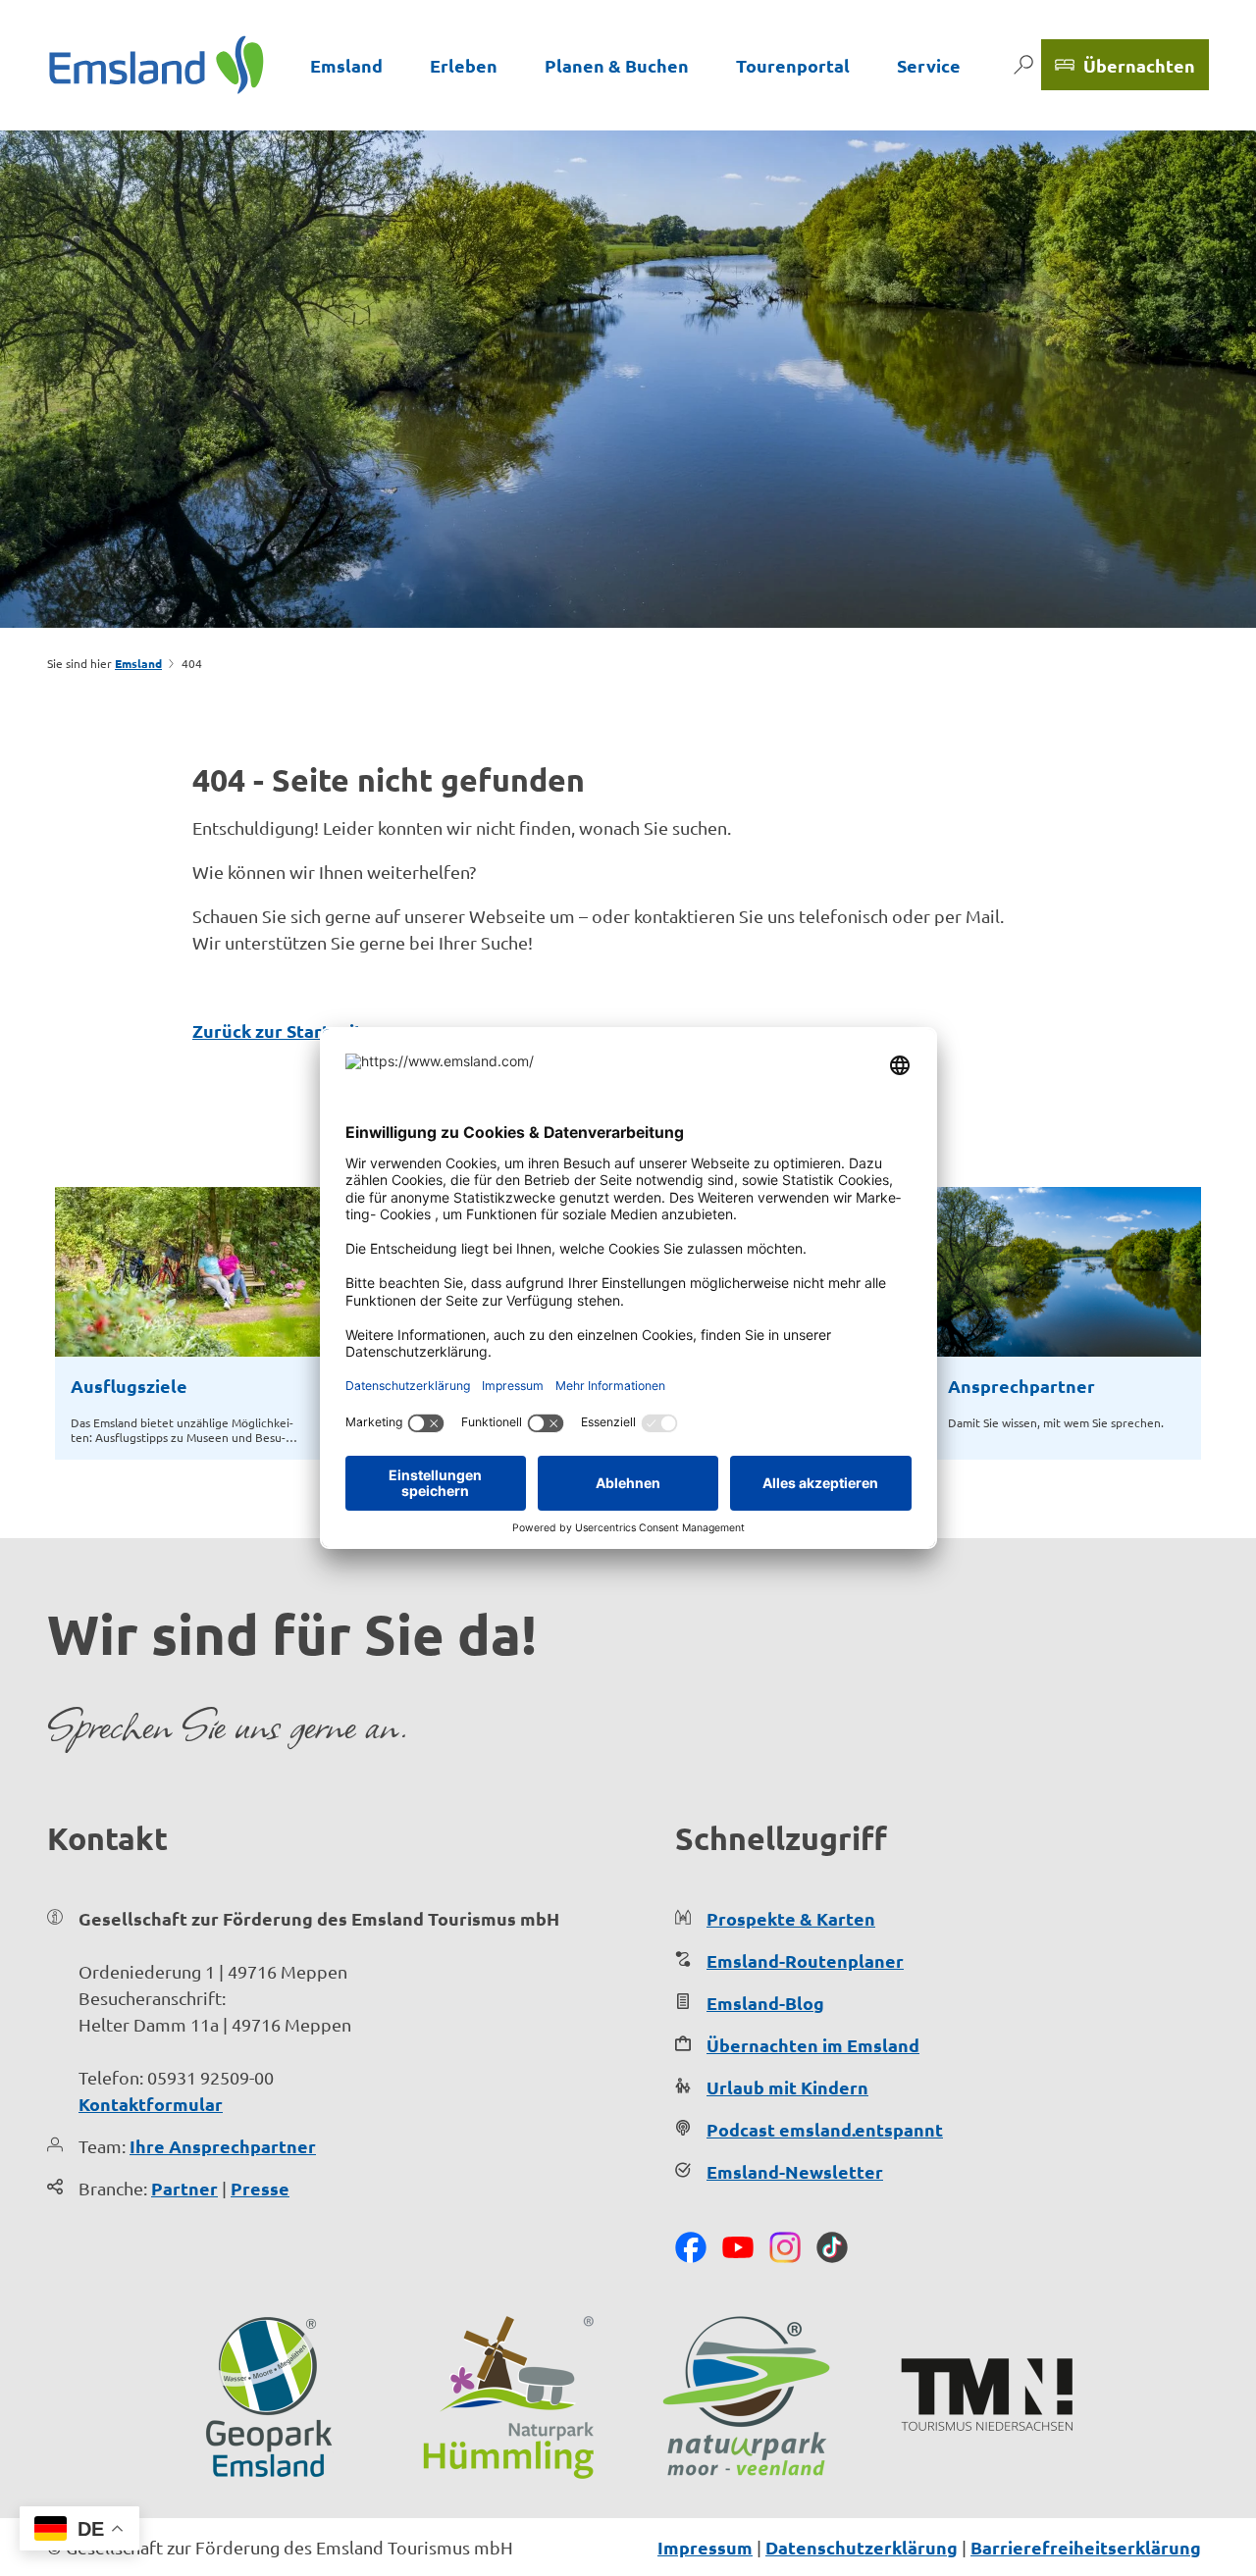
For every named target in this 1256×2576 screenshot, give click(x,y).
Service (929, 65)
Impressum (705, 2547)
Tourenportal (793, 65)
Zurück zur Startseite (283, 1030)
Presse (260, 2188)
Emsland (346, 65)
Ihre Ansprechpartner (223, 2146)
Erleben (464, 65)
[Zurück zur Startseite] (157, 65)
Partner (184, 2188)
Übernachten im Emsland (813, 2045)
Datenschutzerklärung (862, 2547)
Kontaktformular (151, 2104)
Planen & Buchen (617, 65)
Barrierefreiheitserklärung (1086, 2547)
